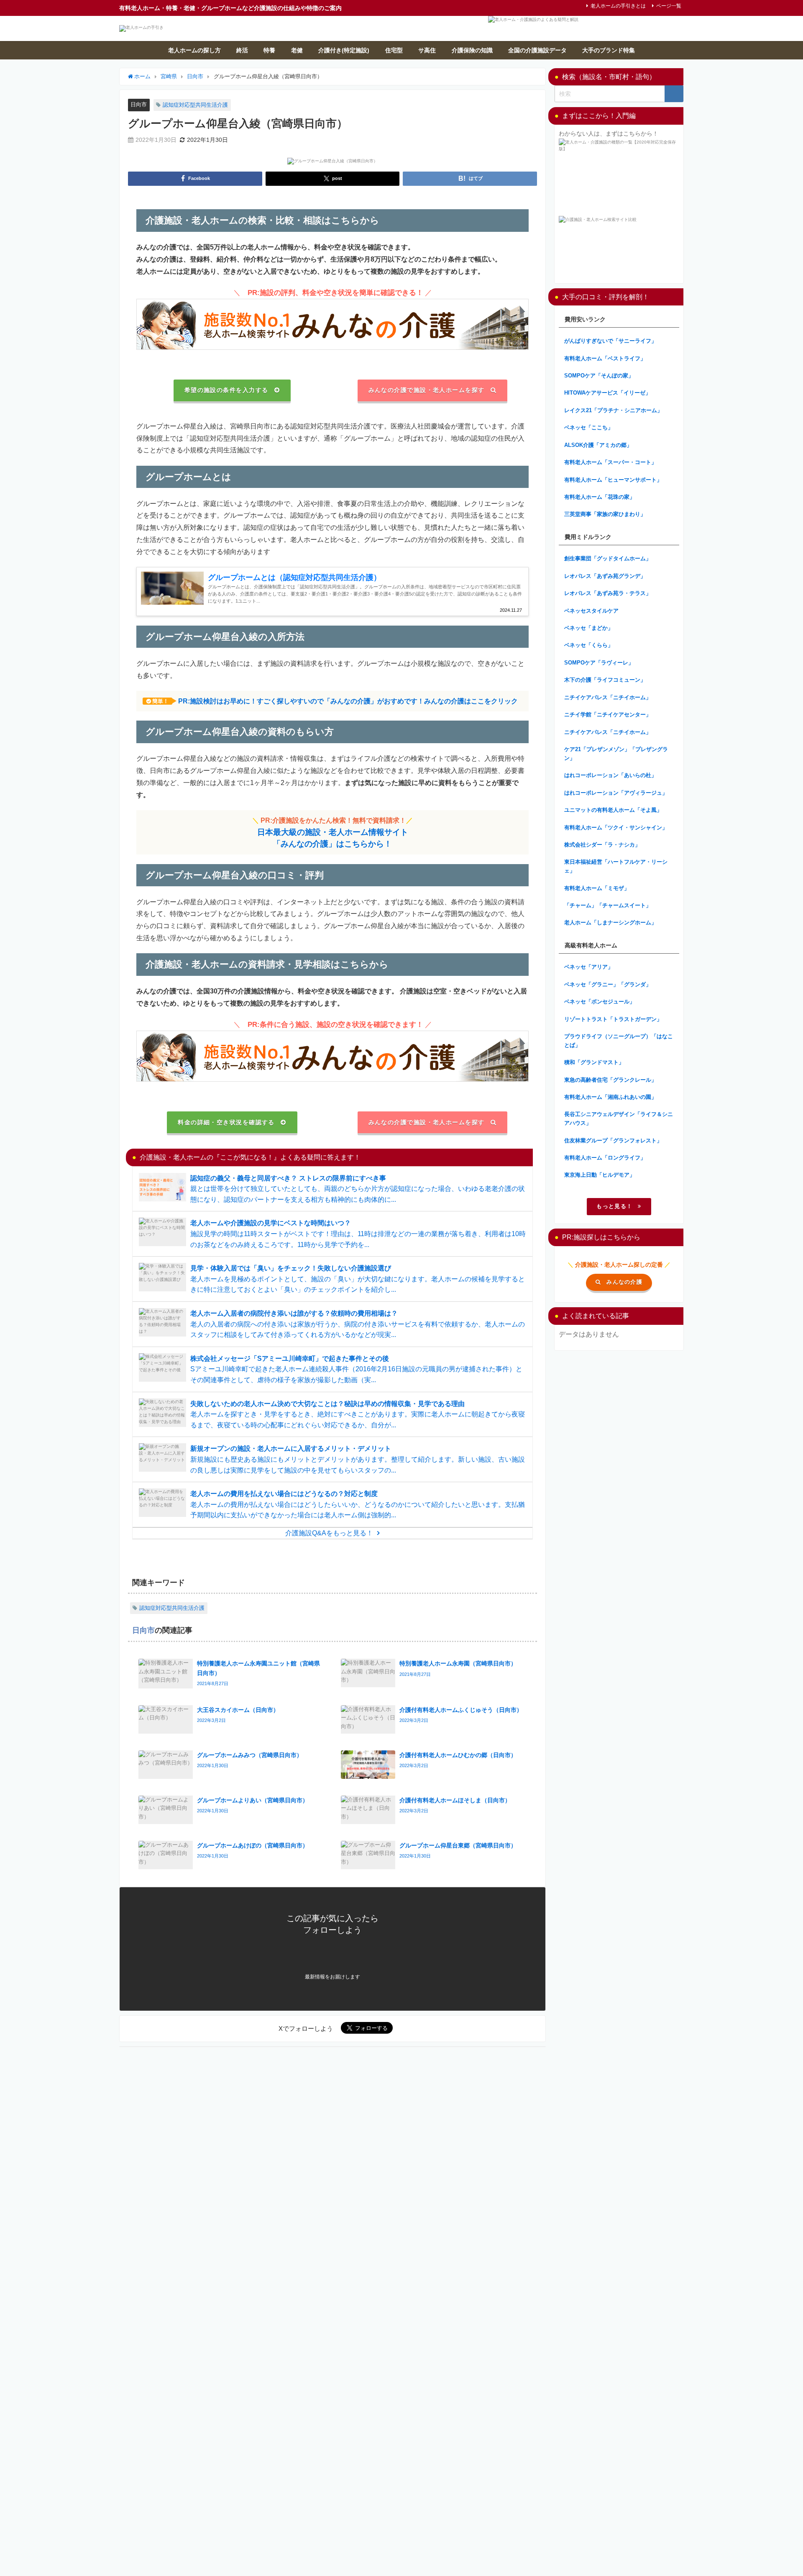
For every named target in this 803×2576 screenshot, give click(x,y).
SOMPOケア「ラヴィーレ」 (599, 663)
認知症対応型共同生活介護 (195, 105)
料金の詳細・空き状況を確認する (226, 1122)
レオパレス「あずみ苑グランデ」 (605, 576)
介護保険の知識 (472, 50)
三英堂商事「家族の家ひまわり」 (605, 514)
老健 (297, 50)
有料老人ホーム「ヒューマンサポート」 (613, 480)
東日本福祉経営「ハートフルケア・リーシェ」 (616, 866)
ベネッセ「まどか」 (589, 628)
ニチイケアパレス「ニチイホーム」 (608, 697)
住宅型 (394, 50)
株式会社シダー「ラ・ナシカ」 (602, 845)
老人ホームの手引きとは (618, 6)
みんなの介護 (624, 1282)
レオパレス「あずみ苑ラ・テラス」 (608, 593)
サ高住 (427, 50)
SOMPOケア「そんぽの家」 (599, 376)
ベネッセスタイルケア (591, 611)
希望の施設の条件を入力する (226, 390)
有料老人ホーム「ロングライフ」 (605, 1158)
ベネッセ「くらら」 (589, 645)
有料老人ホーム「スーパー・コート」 (610, 462)
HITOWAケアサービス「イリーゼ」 (607, 393)
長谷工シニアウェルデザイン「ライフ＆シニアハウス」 (619, 1119)
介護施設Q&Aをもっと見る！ (329, 1533)
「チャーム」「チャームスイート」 (608, 905)
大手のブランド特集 (609, 50)
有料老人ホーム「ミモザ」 (597, 888)
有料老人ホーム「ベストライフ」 (605, 358)
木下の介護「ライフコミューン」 (605, 680)
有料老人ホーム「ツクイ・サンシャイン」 (616, 827)
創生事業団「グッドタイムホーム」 (608, 558)
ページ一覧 (669, 6)
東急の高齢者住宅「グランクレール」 (610, 1080)
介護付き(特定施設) (344, 50)
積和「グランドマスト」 (594, 1062)
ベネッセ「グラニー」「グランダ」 (608, 984)
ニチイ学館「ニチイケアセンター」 (608, 715)
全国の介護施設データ (537, 50)
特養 (269, 50)
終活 (242, 50)
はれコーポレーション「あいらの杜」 (610, 775)
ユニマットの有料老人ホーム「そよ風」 (613, 810)
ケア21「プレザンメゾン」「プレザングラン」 (616, 754)
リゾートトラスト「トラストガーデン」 (613, 1019)
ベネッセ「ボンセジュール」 (600, 1002)
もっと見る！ (614, 1206)
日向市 (139, 104)
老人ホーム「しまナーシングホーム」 (610, 922)
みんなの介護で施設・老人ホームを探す (427, 390)
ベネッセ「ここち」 (589, 427)
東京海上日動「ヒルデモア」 (600, 1175)
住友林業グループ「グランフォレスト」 (613, 1140)
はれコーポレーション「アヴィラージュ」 (616, 793)
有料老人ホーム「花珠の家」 (600, 497)
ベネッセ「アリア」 (589, 967)
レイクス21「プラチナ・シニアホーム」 (613, 410)
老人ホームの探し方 (194, 50)
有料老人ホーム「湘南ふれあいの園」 (610, 1097)
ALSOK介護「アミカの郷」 (598, 445)
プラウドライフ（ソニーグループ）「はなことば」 (619, 1041)
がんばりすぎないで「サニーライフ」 (610, 341)
